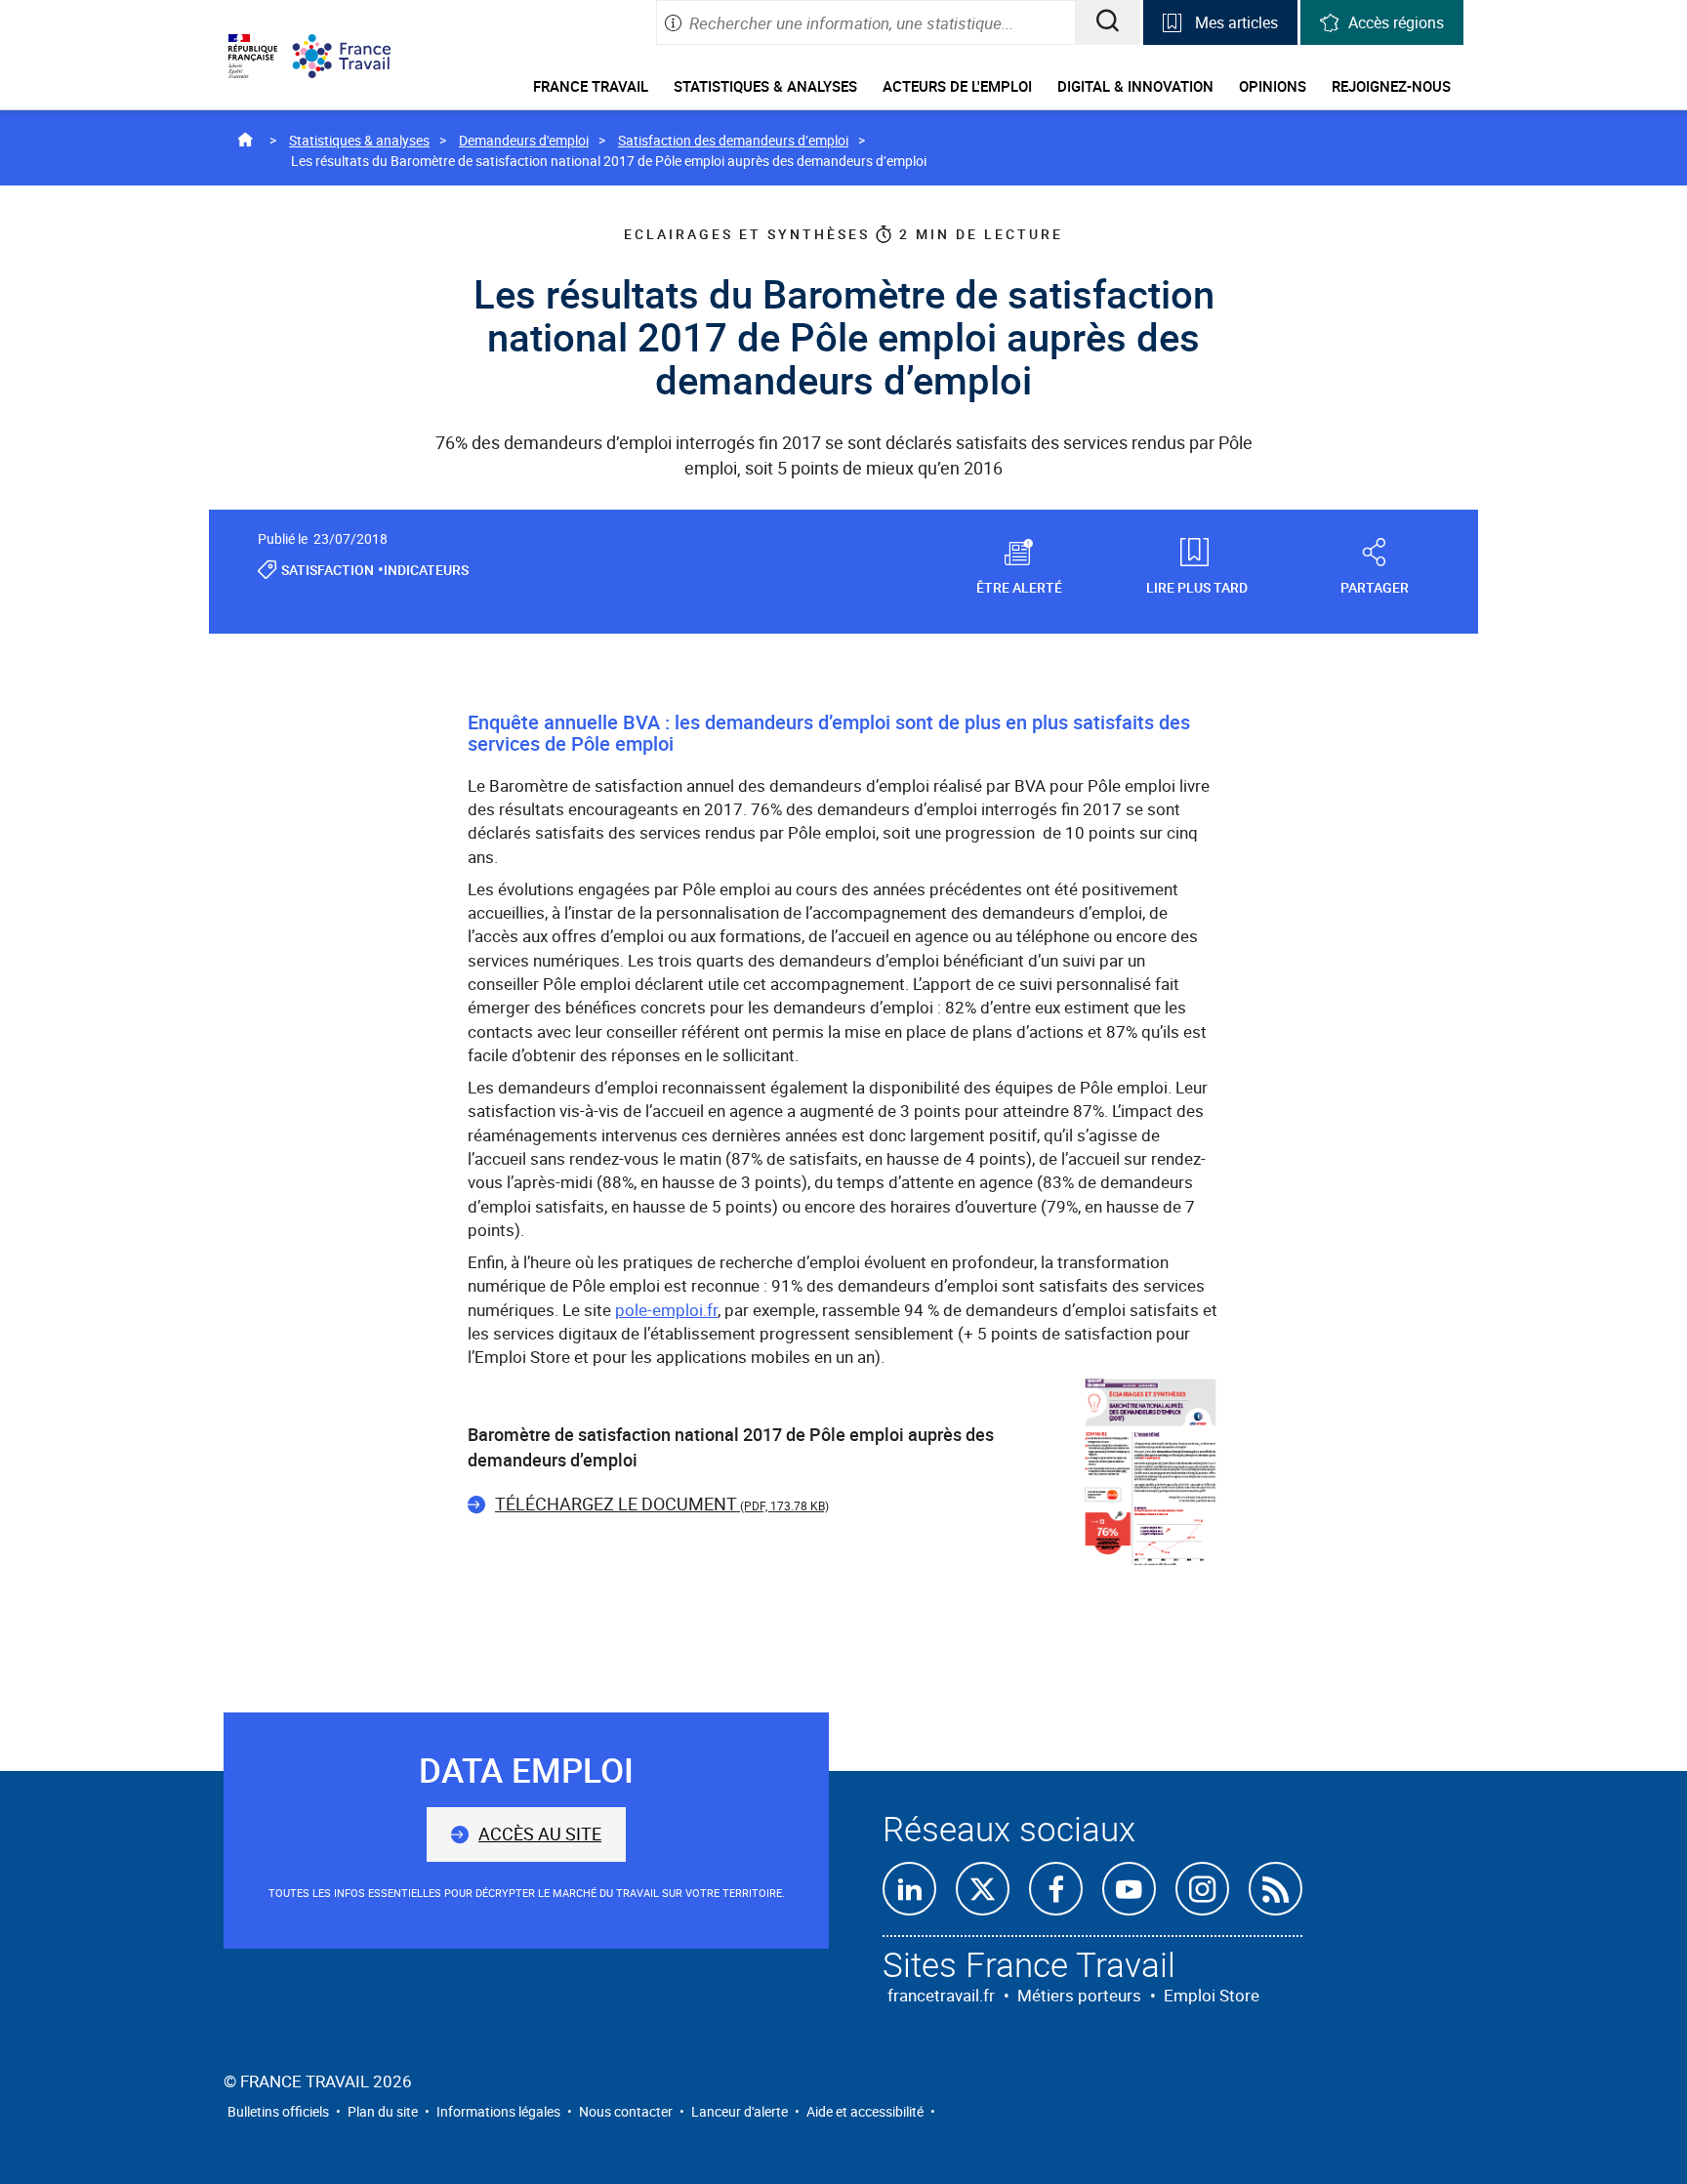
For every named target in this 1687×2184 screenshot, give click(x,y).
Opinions (1273, 86)
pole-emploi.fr (666, 1310)
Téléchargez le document (662, 1504)
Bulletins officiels (278, 2111)
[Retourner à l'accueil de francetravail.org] (356, 56)
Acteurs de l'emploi (957, 86)
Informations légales (498, 2111)
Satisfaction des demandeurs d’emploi (733, 140)
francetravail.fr (941, 1995)
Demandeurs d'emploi (524, 140)
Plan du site (383, 2111)
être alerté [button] (1019, 586)
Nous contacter (626, 2111)
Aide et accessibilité (865, 2111)
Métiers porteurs (1079, 1995)
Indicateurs (426, 570)
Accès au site (540, 1834)
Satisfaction (328, 570)
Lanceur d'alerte (740, 2111)
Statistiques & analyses (765, 86)
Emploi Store (1212, 1995)
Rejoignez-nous (1391, 86)
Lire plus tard (1197, 586)
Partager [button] (1375, 586)
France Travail (591, 86)
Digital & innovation (1135, 86)
